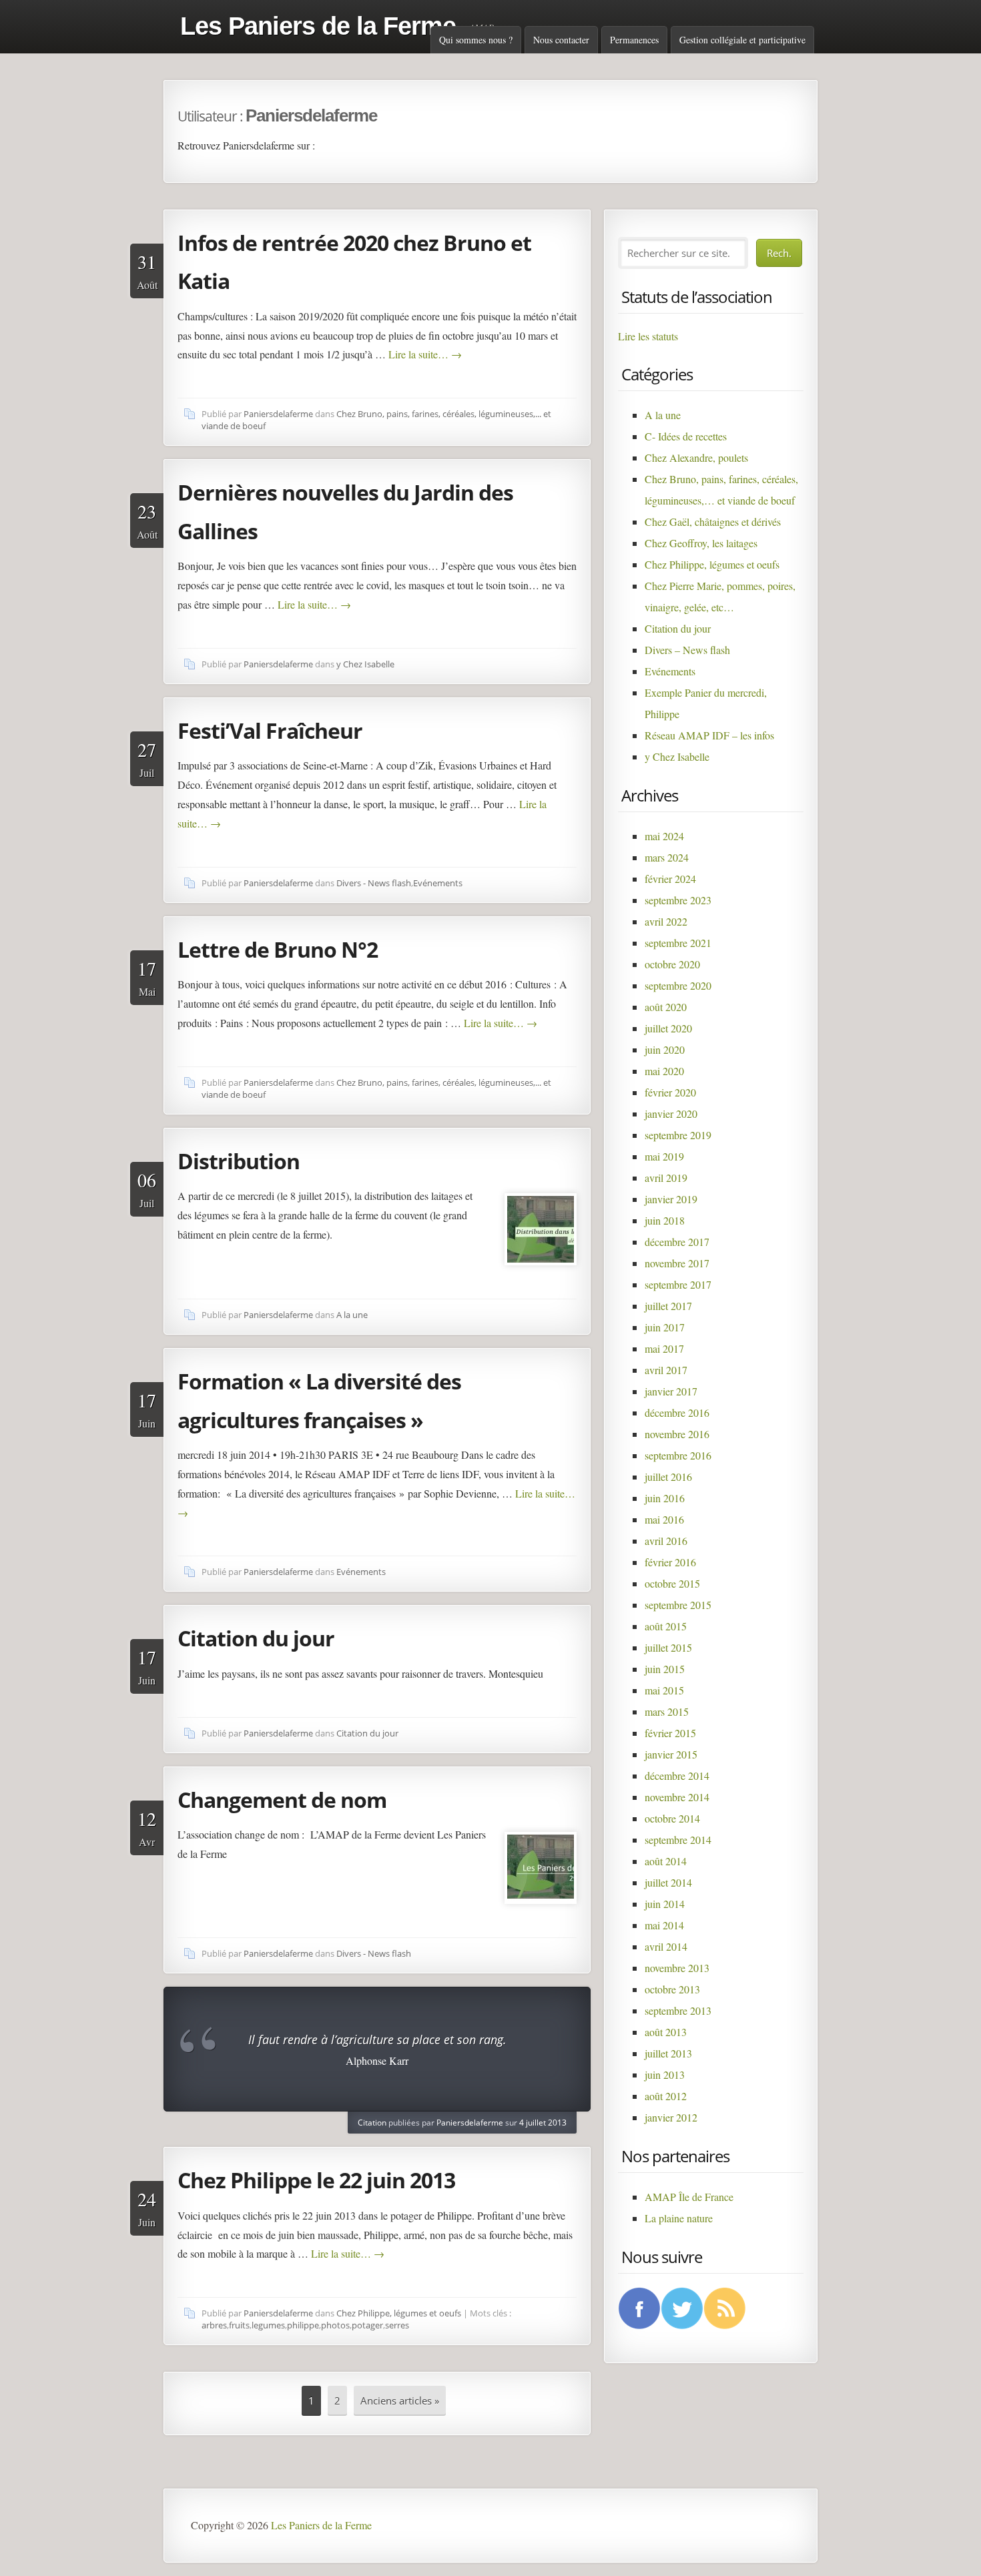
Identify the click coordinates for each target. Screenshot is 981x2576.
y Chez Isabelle (365, 664)
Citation (372, 2123)
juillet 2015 (668, 1647)
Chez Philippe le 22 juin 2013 (316, 2180)
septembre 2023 (678, 900)
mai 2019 (664, 1156)
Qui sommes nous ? (476, 40)
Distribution (239, 1161)
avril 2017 (666, 1370)
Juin (147, 1409)
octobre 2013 (672, 1989)
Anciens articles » (400, 2400)
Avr (147, 1827)
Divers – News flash (687, 650)
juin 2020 (665, 1049)
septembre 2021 (678, 943)
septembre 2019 (678, 1135)
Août (147, 270)
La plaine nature (679, 2218)
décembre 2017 (677, 1242)
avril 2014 (666, 1946)
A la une (352, 1315)
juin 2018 (665, 1220)
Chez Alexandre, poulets (696, 457)
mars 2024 (667, 857)
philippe (303, 2325)
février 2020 (670, 1092)
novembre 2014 (677, 1797)
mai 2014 (664, 1925)
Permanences (634, 40)
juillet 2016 (668, 1477)
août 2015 (666, 1626)
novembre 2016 (677, 1434)
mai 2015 (664, 1690)
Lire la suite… (425, 354)
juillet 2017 (668, 1306)
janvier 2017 (671, 1391)
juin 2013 (665, 2074)
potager (367, 2325)
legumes (268, 2325)
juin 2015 (665, 1669)
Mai (147, 977)
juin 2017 (665, 1327)
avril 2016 (666, 1541)
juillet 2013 (668, 2053)
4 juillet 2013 (543, 2123)
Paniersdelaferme (278, 414)
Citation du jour (256, 1638)
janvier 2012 (671, 2117)
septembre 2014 (678, 1840)
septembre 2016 (678, 1455)
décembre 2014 (677, 1776)
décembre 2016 (677, 1412)
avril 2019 (666, 1178)
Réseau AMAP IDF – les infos (709, 735)
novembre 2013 (677, 1968)
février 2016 (670, 1562)
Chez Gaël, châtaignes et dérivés (713, 522)
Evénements (438, 883)
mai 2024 (664, 836)
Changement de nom (282, 1800)
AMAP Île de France (689, 2197)
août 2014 (666, 1861)
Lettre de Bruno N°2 (278, 949)
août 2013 (666, 2032)
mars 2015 (667, 1711)
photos (335, 2325)
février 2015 (670, 1733)
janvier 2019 (671, 1199)
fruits (239, 2325)
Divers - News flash (374, 883)
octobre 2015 (672, 1583)
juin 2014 (665, 1904)
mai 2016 (664, 1519)
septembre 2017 (678, 1284)
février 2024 (670, 879)
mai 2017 (664, 1348)
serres (397, 2325)
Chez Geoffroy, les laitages (701, 543)
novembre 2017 (677, 1263)
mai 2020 (664, 1071)
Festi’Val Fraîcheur (270, 730)
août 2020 (666, 1007)
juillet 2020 (668, 1028)
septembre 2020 (678, 985)
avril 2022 (666, 921)
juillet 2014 (668, 1882)
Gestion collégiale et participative (742, 40)
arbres (214, 2325)
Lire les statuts (648, 336)
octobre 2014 (672, 1818)
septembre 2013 (678, 2010)
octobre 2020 (672, 964)
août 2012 (666, 2096)
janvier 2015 (671, 1754)
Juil (147, 758)
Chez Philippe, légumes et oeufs (399, 2313)
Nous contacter (561, 40)
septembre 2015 (678, 1605)
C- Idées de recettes (686, 436)
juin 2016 (665, 1498)
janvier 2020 (671, 1113)
